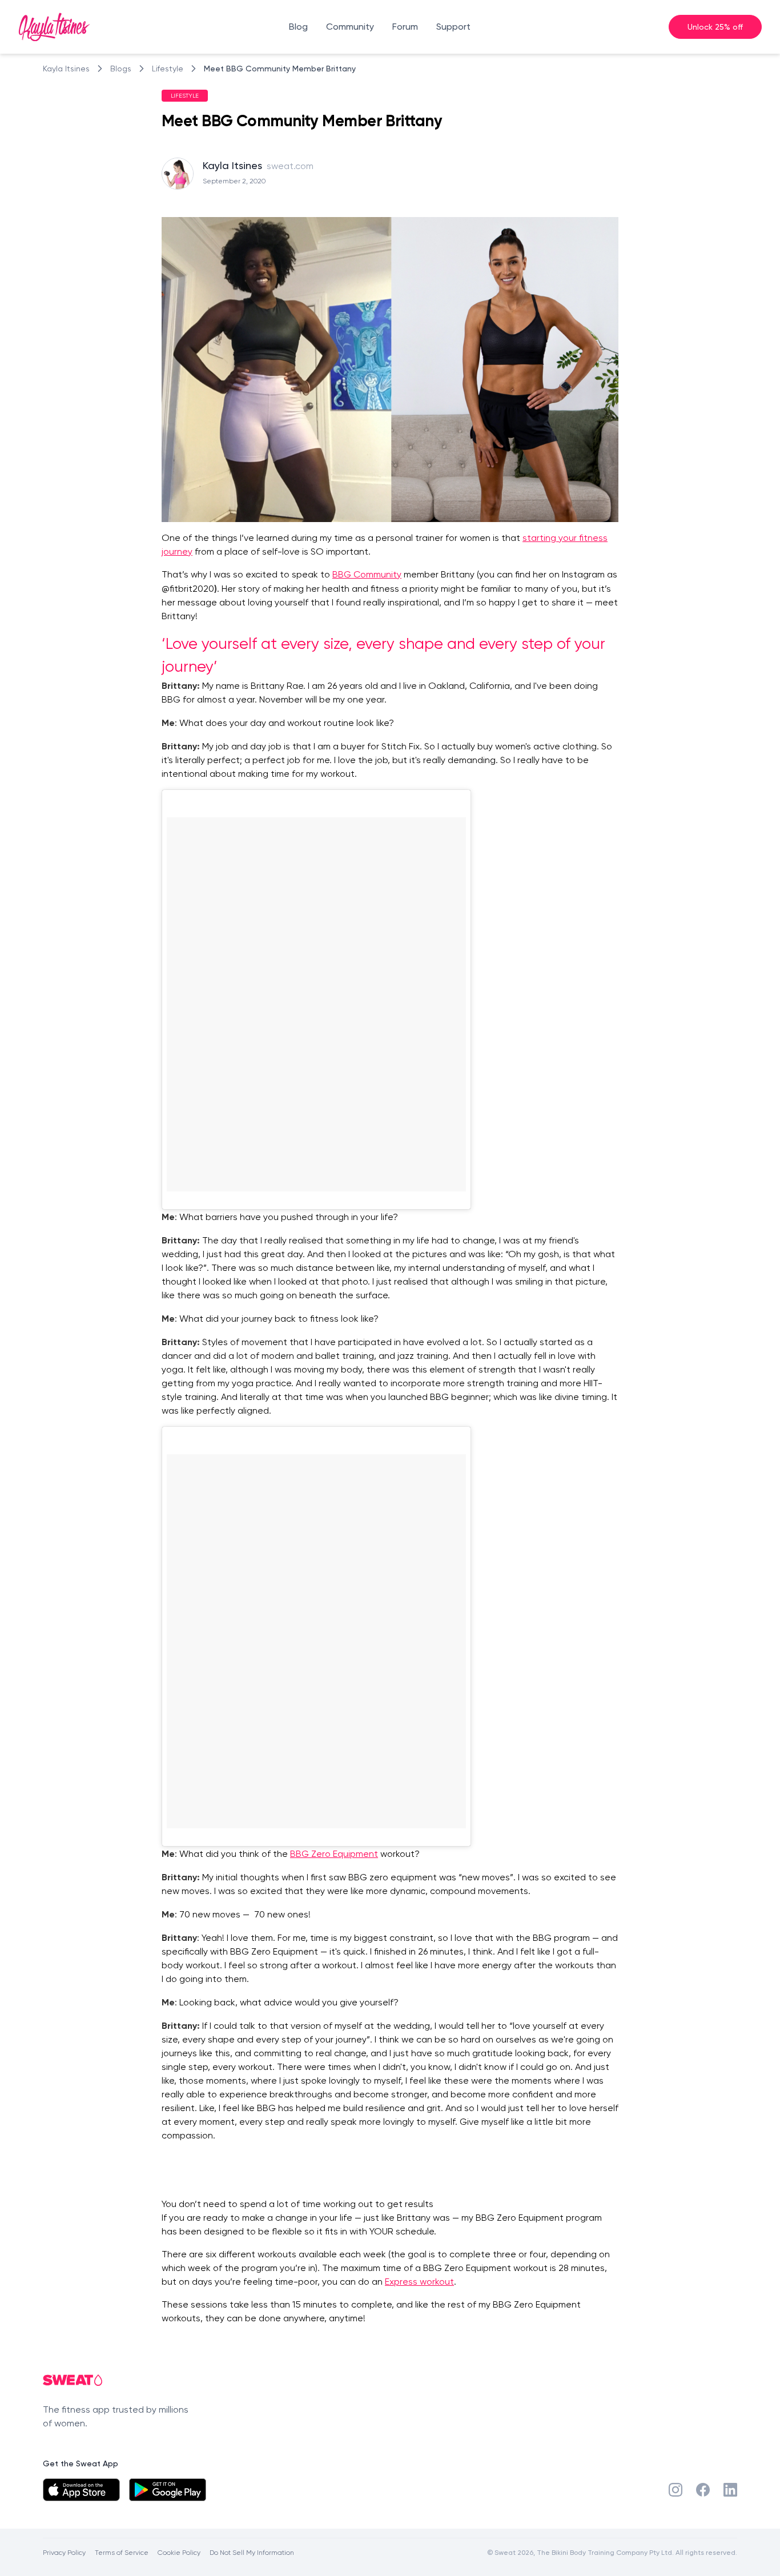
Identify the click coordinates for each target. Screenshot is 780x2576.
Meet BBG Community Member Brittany (280, 68)
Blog (298, 27)
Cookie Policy (179, 2552)
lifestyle (168, 69)
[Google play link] (168, 2490)
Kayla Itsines (66, 69)
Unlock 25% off (715, 27)
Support (453, 27)
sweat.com (290, 166)
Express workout (419, 2282)
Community (350, 27)
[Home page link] (54, 27)
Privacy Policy (64, 2552)
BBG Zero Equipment (334, 1854)
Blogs (121, 69)
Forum (405, 27)
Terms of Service (122, 2552)
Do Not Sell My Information (252, 2552)
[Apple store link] (81, 2490)
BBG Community (367, 574)
